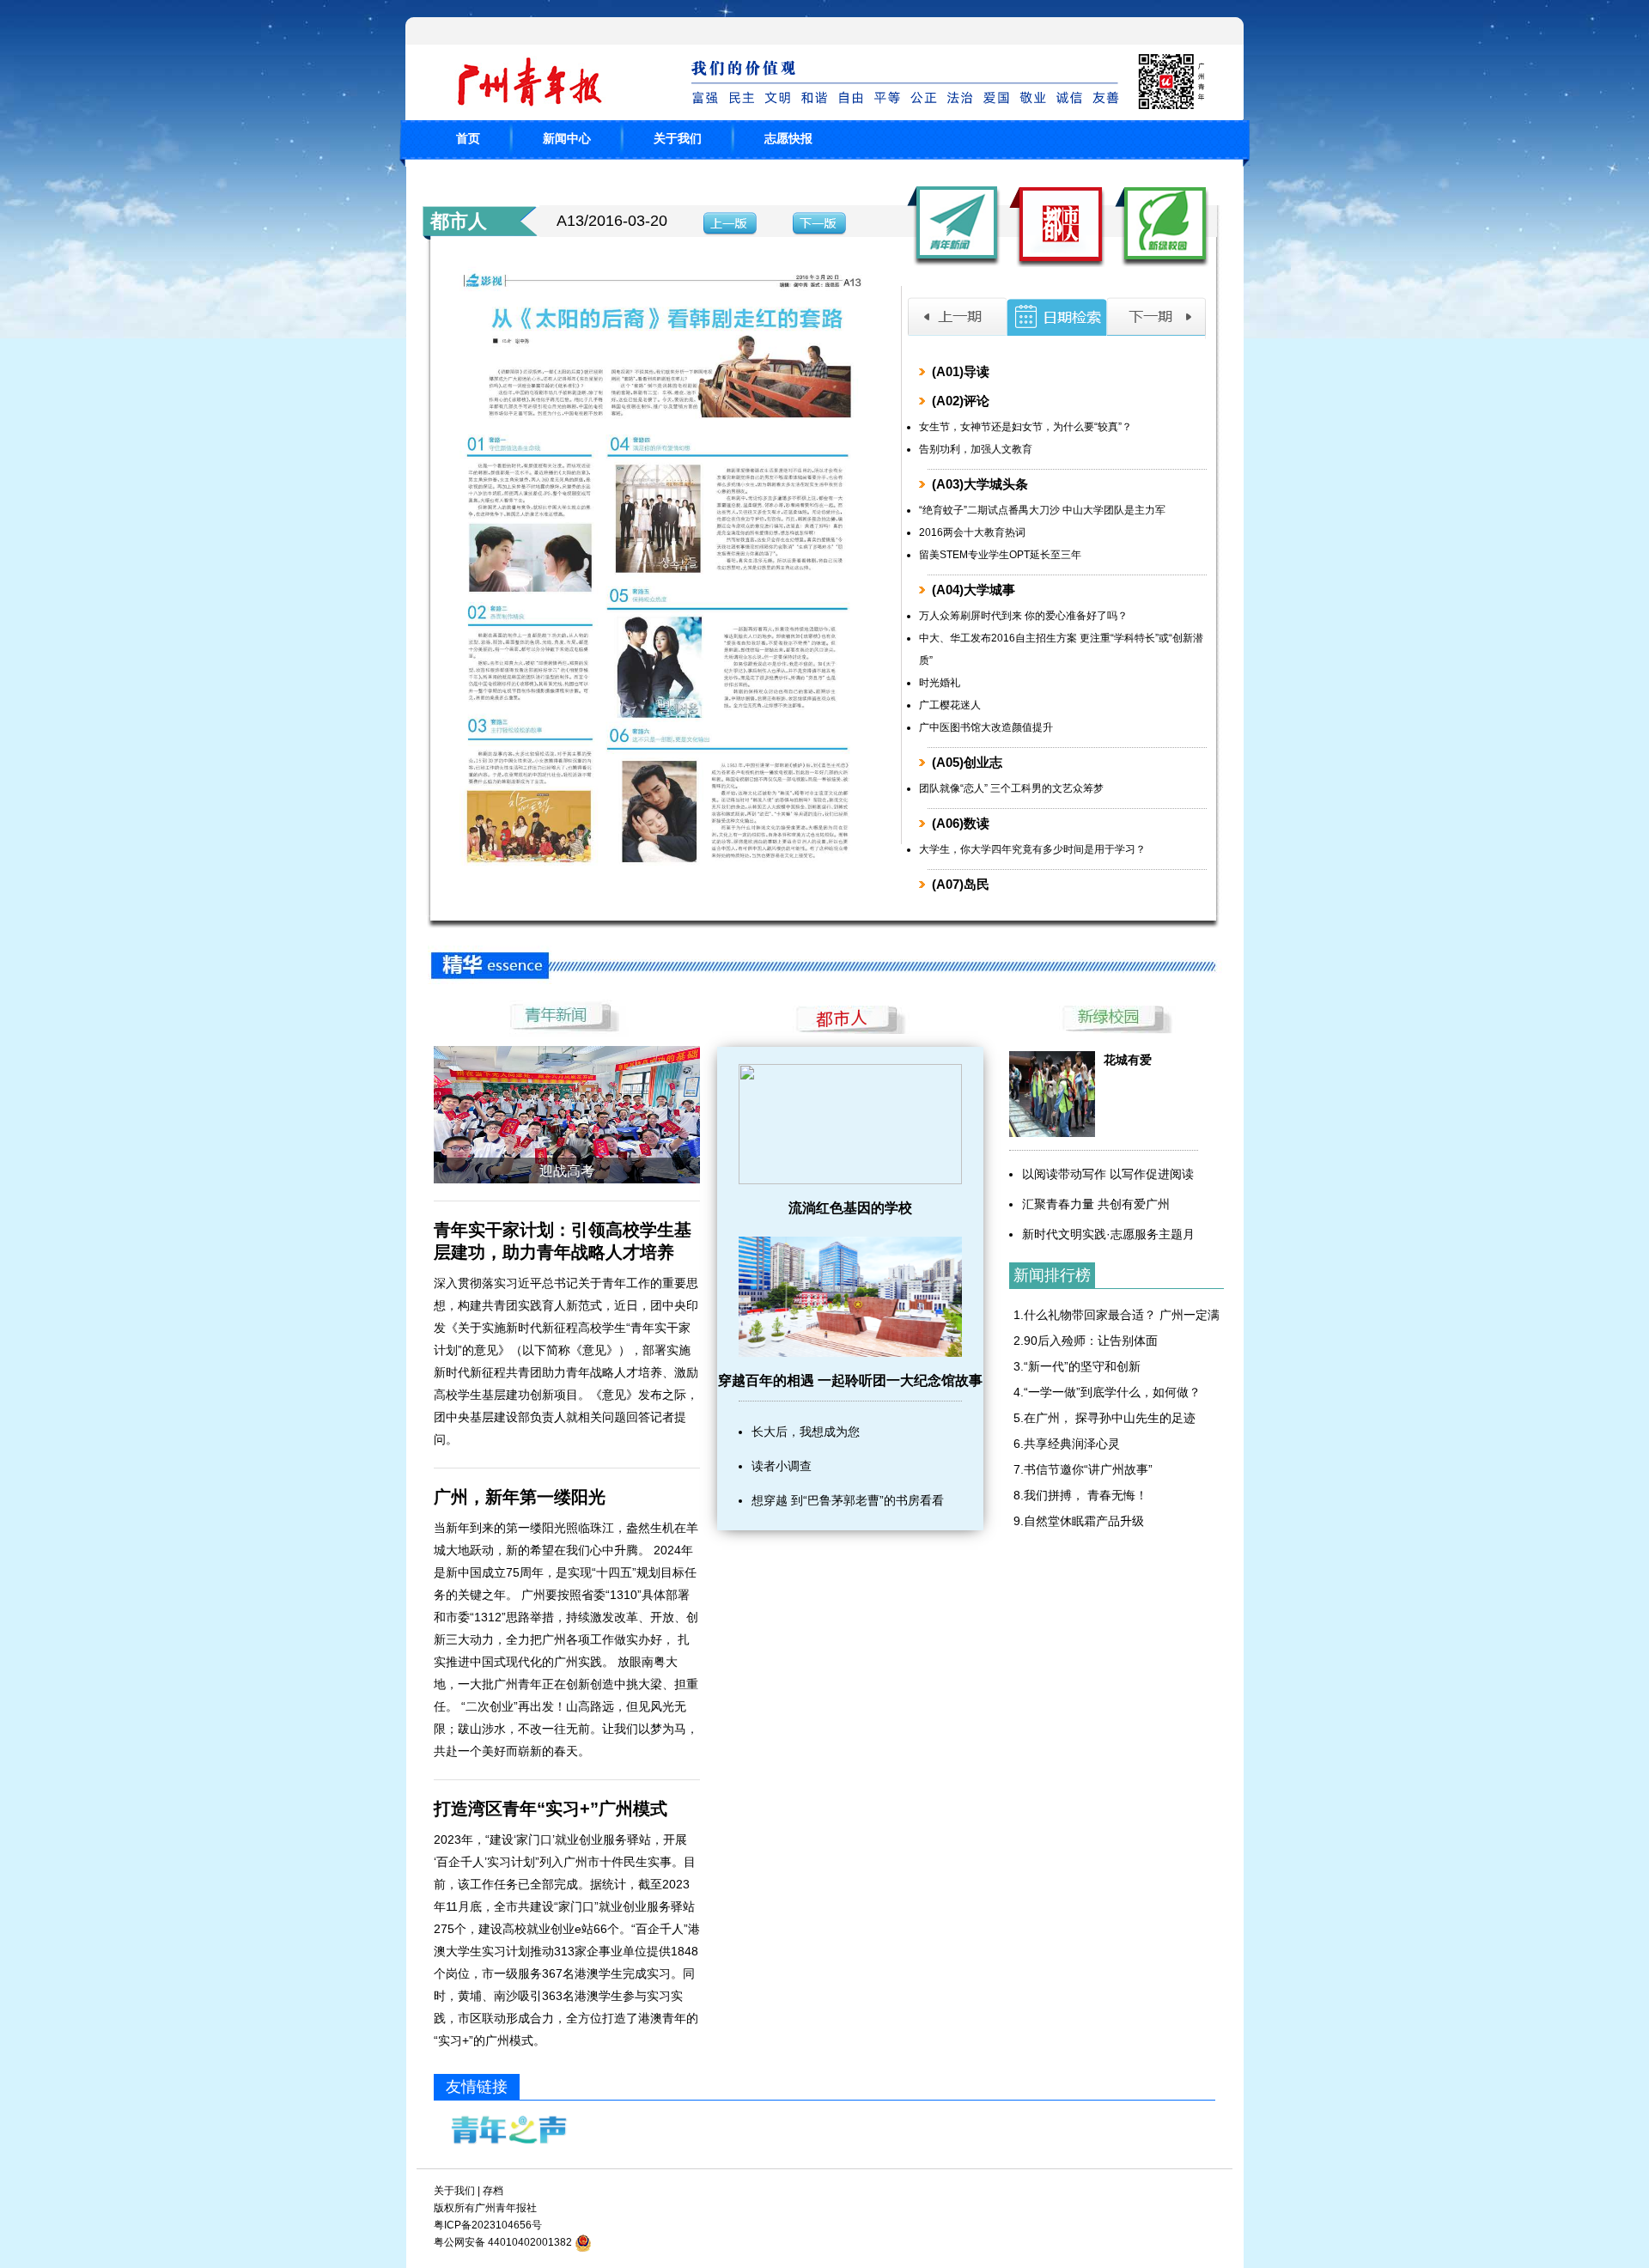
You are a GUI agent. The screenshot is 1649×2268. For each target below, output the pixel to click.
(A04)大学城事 (974, 590)
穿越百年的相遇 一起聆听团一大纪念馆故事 (850, 1380)
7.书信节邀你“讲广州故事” (1083, 1469)
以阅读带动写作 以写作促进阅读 (1108, 1174)
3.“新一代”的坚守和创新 (1077, 1366)
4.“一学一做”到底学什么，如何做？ (1107, 1392)
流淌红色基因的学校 (850, 1208)
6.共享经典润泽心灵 (1067, 1444)
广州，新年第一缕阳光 (520, 1497)
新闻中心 (567, 138)
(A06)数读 (961, 823)
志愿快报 (788, 138)
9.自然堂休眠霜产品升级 (1079, 1521)
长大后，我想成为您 (806, 1432)
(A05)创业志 (967, 762)
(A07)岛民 (961, 884)
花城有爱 (1128, 1060)
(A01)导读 (961, 371)
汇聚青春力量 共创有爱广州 (1096, 1204)
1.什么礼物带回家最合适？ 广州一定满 (1117, 1315)
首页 (468, 138)
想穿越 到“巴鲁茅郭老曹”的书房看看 (848, 1500)
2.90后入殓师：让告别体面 (1086, 1341)
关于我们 (678, 138)
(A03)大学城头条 (980, 484)
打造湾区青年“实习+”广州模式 (551, 1809)
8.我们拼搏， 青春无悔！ (1080, 1495)
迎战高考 (567, 1171)
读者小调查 (782, 1466)
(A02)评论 (961, 401)
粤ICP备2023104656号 (488, 2225)
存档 (493, 2191)
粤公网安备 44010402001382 (503, 2242)
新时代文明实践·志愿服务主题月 (1108, 1234)
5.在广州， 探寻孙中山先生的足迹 (1104, 1418)
